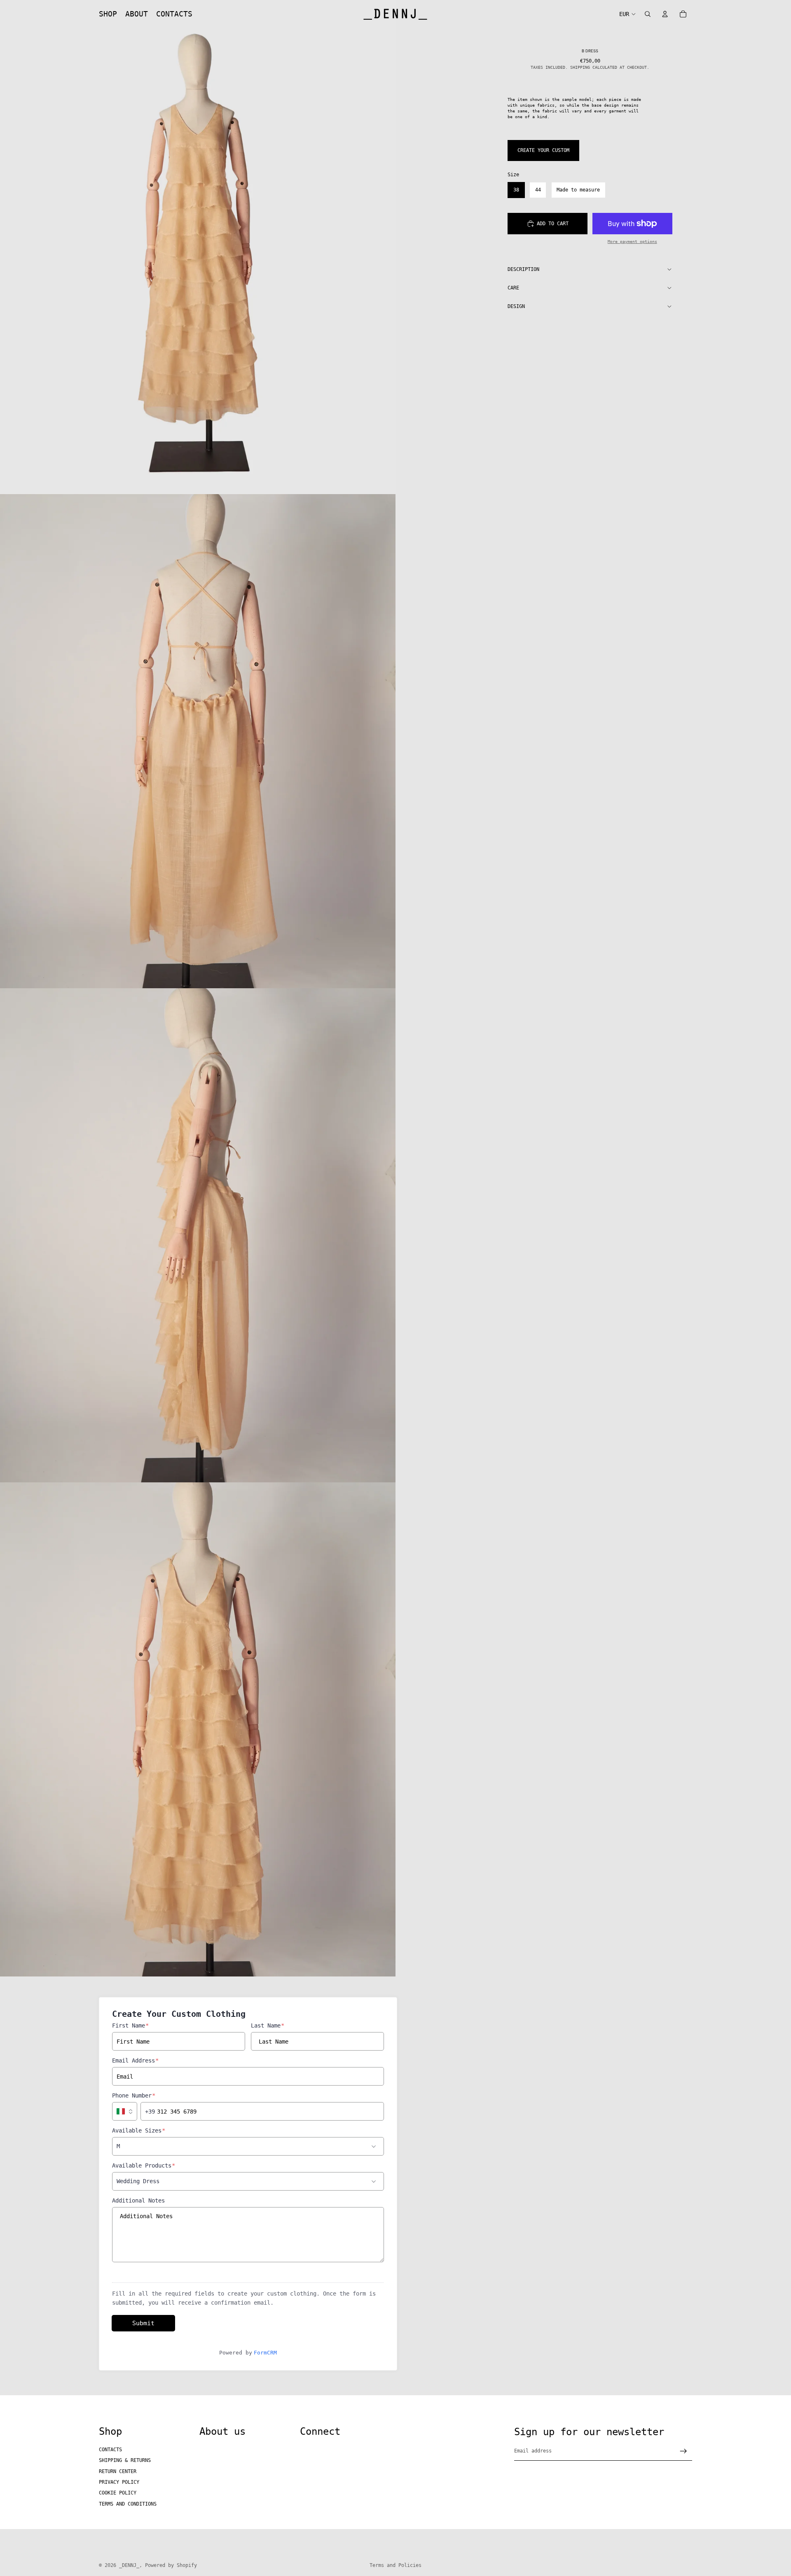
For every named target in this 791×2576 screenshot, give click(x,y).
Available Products (144, 2165)
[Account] (665, 14)
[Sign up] (683, 2451)
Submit (143, 2323)
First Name (130, 2025)
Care (513, 288)
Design (516, 306)
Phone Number (134, 2095)
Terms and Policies (395, 2565)
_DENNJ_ (129, 2565)
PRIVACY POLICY (119, 2482)
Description (523, 269)
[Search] (648, 14)
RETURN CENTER (118, 2471)
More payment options (632, 241)
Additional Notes (138, 2200)
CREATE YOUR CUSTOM (543, 150)
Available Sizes (139, 2130)
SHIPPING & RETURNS (125, 2460)
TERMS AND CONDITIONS (128, 2504)
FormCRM (265, 2353)
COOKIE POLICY (118, 2493)
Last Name (268, 2025)
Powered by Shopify (171, 2565)
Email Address (135, 2060)
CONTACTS (110, 2450)
